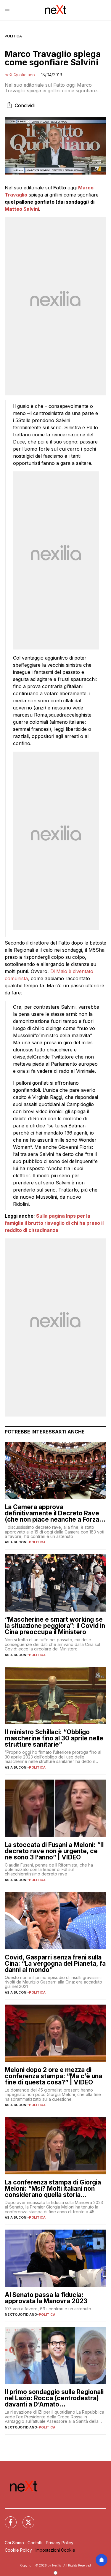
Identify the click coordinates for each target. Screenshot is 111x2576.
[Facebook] (7, 2519)
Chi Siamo (14, 2543)
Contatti (35, 2543)
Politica (13, 36)
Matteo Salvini (22, 209)
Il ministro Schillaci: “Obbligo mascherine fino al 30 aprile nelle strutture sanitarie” (54, 1738)
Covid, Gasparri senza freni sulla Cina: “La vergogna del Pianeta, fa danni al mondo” (55, 1963)
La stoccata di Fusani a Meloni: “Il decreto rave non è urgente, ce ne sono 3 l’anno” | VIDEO (54, 1851)
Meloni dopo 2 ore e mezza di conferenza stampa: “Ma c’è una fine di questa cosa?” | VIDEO (53, 2076)
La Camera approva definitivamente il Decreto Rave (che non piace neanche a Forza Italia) (52, 1513)
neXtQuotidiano (20, 75)
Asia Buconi (16, 1542)
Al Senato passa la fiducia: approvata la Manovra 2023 (46, 2298)
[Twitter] (25, 2519)
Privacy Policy (60, 2543)
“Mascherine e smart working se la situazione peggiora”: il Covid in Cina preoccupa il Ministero (55, 1626)
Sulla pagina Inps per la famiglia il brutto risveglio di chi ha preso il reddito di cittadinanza (54, 1223)
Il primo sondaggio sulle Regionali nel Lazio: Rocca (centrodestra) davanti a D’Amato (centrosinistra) (54, 2398)
